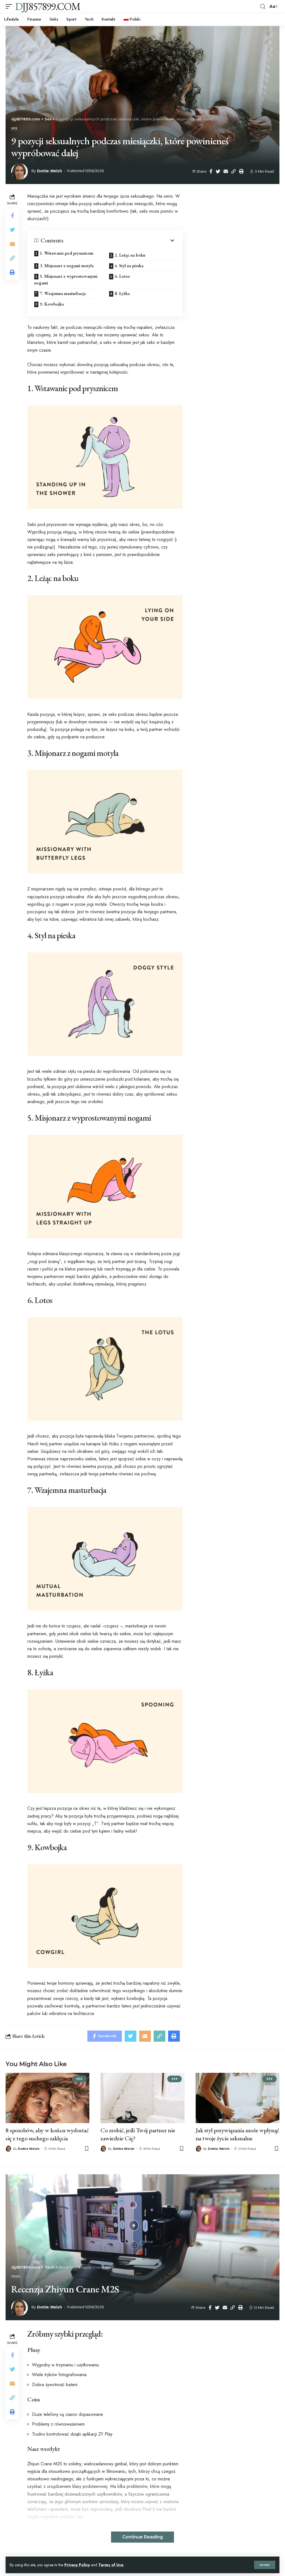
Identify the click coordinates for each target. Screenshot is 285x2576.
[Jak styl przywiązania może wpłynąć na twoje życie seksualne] (238, 2098)
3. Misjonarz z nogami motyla (67, 266)
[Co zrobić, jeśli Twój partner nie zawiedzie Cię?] (142, 2098)
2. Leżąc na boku (130, 255)
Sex (14, 129)
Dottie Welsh (49, 171)
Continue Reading (142, 2537)
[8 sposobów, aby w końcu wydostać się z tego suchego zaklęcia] (47, 2098)
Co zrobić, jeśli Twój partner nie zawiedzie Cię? (138, 2134)
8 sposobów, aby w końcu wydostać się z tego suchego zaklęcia (47, 2134)
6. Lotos (122, 276)
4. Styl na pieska (129, 266)
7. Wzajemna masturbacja (63, 293)
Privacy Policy (77, 2565)
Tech (16, 2277)
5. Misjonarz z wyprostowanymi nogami (66, 280)
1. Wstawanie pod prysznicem (67, 253)
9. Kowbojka (52, 304)
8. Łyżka (122, 293)
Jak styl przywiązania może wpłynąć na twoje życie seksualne (237, 2134)
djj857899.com (48, 6)
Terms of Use (111, 2565)
